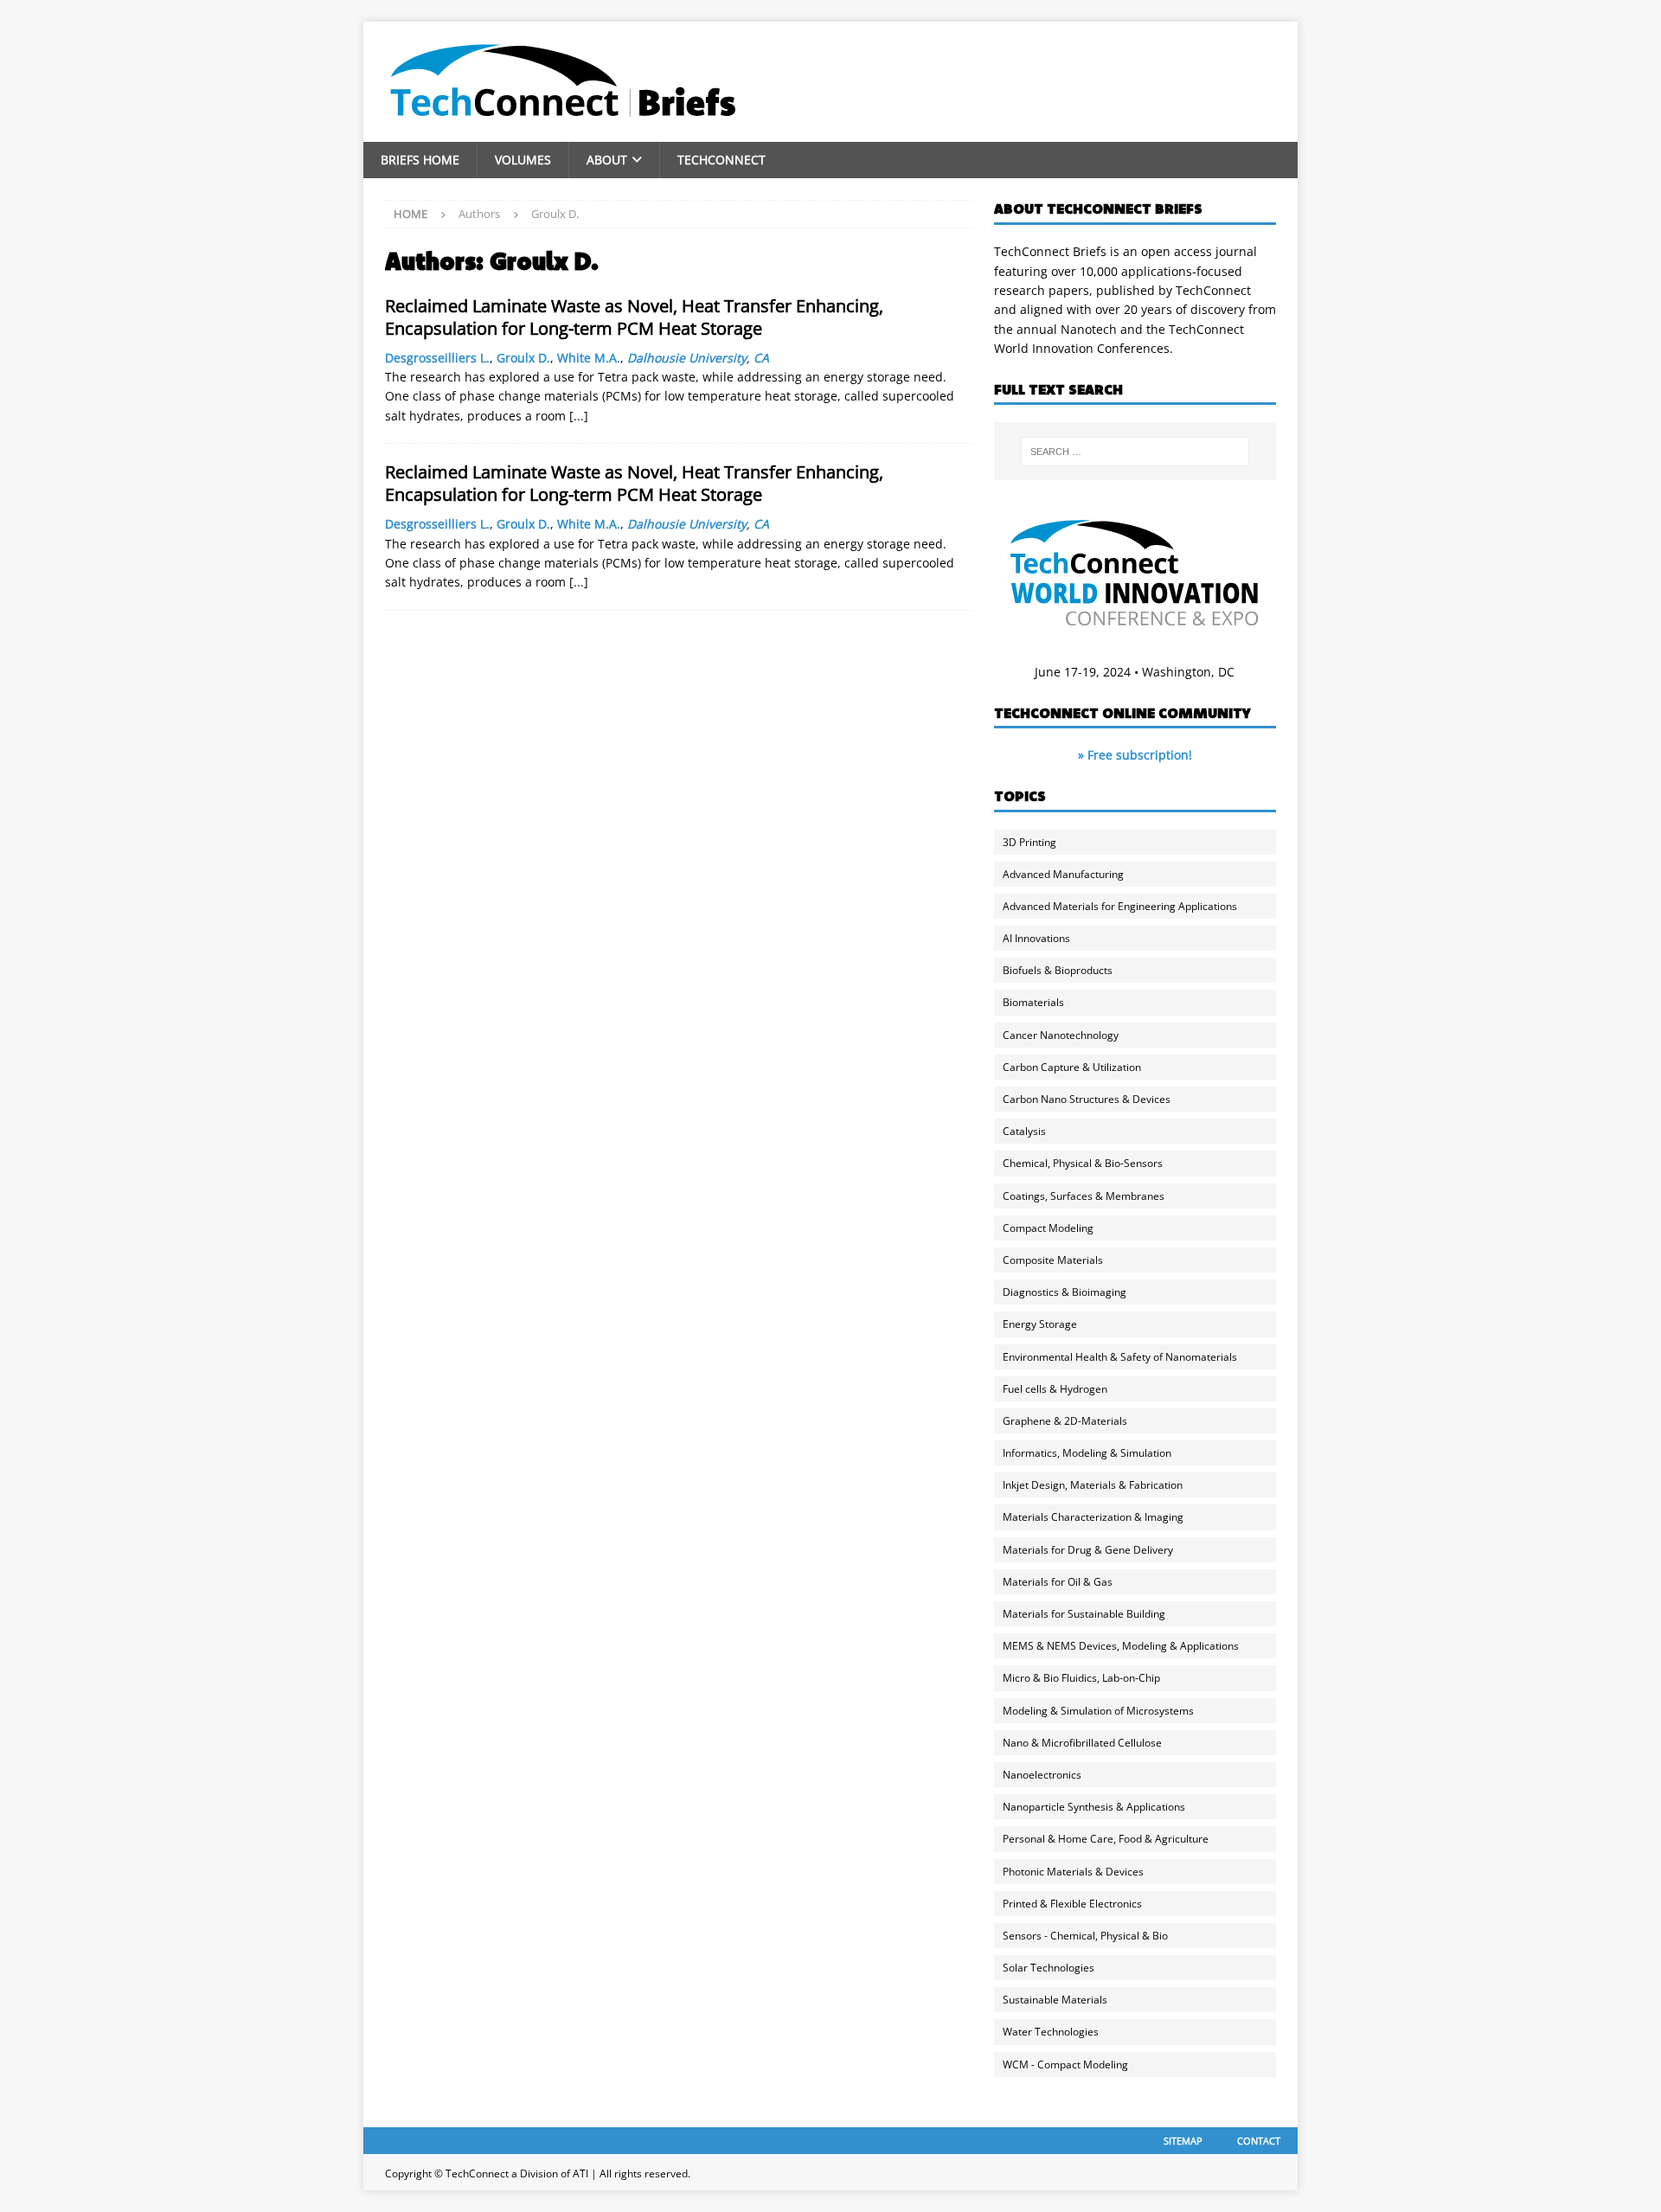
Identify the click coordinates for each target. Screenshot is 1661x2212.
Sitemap (1183, 2141)
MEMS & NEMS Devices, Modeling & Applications (1121, 1646)
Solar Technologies (1049, 1968)
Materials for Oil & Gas (1058, 1582)
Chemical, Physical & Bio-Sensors (1083, 1163)
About (607, 160)
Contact (1259, 2141)
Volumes (523, 160)
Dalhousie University (687, 358)
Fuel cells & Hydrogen (1055, 1389)
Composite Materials (1053, 1260)
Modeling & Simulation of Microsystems (1098, 1711)
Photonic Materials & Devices (1073, 1872)
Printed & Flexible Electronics (1072, 1904)
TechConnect (721, 160)
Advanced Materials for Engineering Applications (1120, 906)
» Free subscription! (1135, 755)
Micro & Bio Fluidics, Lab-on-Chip (1081, 1678)
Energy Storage (1040, 1324)
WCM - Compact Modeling (1065, 2065)
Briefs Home (420, 160)
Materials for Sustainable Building (1084, 1614)
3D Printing (1029, 842)
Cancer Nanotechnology (1061, 1035)
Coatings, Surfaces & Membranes (1084, 1196)
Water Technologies (1051, 2032)
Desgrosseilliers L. (437, 358)
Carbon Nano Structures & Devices (1087, 1099)
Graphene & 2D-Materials (1065, 1421)
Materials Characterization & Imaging (1093, 1517)
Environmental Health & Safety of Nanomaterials (1120, 1357)
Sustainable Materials (1055, 2000)
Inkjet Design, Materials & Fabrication (1093, 1485)
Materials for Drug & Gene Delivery (1088, 1550)
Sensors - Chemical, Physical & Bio (1085, 1936)
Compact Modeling (1048, 1228)
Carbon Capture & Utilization (1072, 1067)
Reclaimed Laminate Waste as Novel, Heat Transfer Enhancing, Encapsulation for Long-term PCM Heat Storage (634, 317)
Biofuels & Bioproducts (1058, 970)
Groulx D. (523, 358)
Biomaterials (1033, 1002)
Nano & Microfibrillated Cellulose (1082, 1743)
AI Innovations (1036, 938)
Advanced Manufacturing (1063, 874)
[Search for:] (1135, 452)
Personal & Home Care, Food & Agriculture (1106, 1839)
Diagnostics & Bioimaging (1065, 1292)
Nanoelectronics (1042, 1775)
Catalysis (1024, 1131)
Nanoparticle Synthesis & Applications (1094, 1807)
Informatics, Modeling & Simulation (1087, 1453)
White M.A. (589, 358)
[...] (579, 416)
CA (761, 358)
